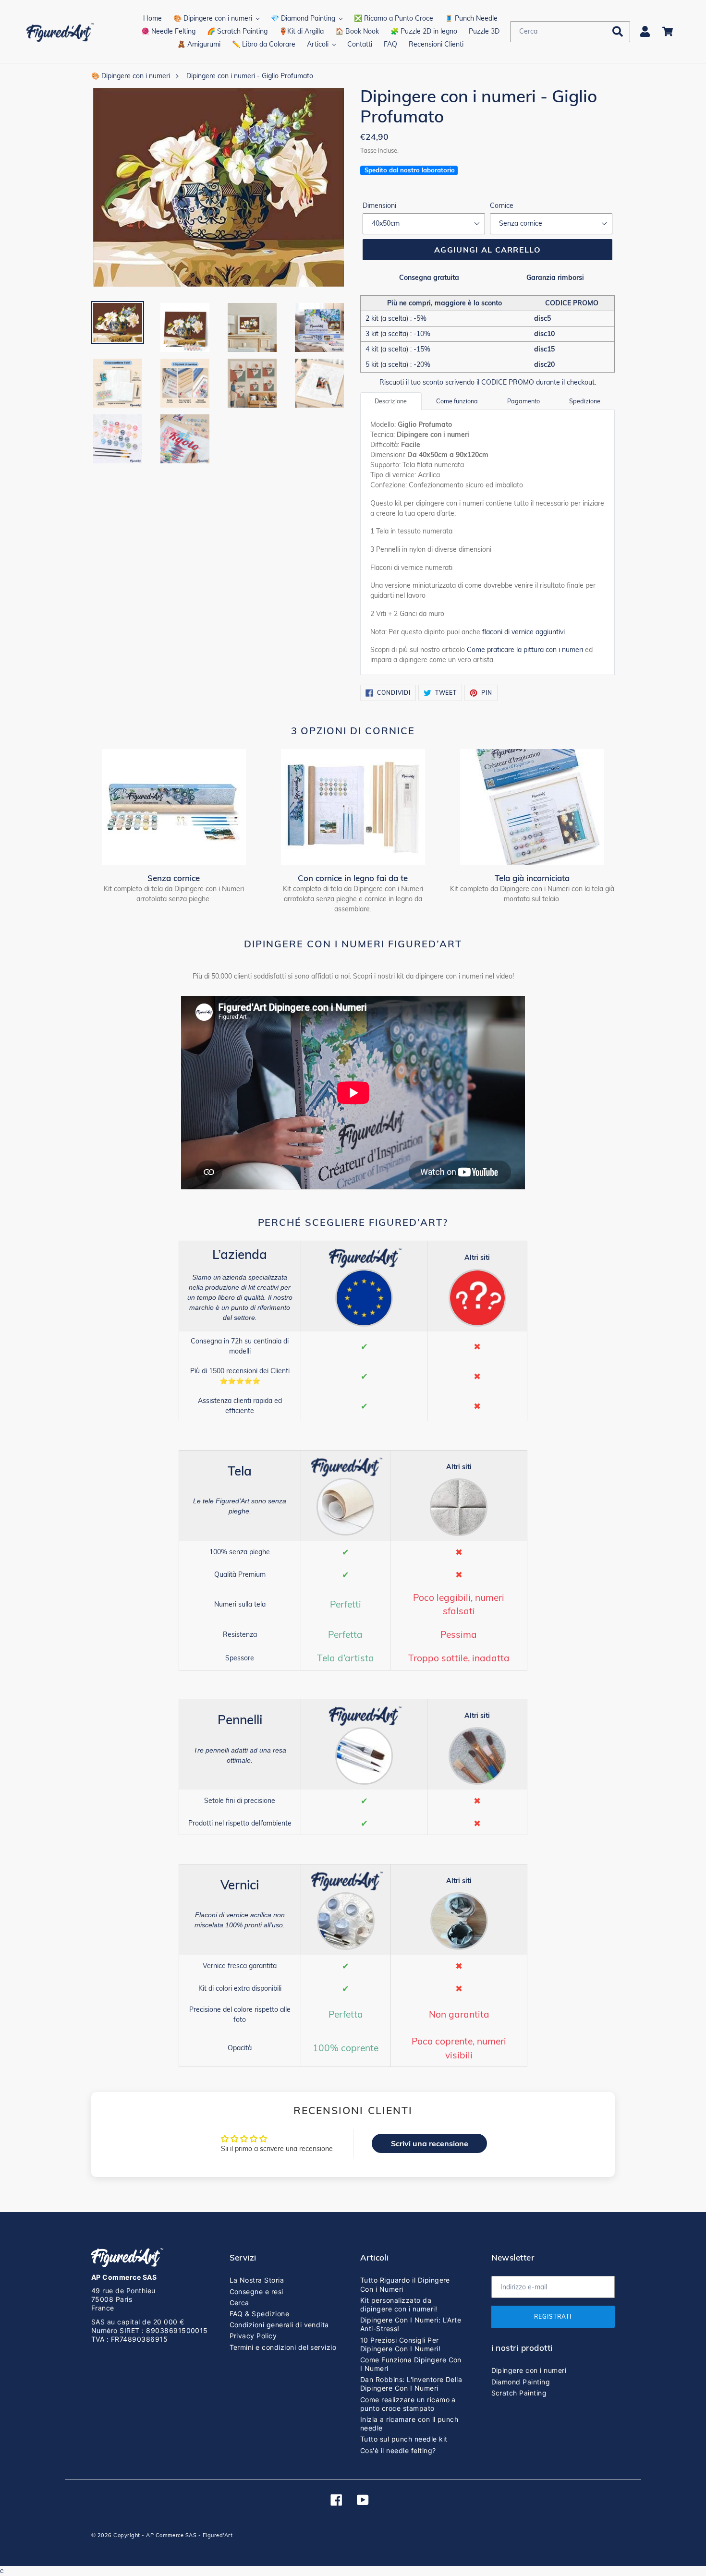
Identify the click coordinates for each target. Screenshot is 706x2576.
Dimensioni (379, 206)
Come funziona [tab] (457, 401)
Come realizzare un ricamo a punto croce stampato (408, 2404)
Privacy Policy (253, 2336)
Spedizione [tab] (585, 401)
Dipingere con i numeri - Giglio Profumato (250, 76)
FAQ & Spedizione (260, 2314)
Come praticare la (525, 650)
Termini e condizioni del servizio (283, 2347)
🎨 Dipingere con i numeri (131, 76)
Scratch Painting (519, 2393)
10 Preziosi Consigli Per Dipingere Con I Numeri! (400, 2344)
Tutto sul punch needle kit (404, 2439)
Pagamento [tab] (523, 401)
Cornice (502, 206)
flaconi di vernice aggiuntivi (523, 632)
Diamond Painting (521, 2382)
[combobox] (570, 32)
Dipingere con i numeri (529, 2370)
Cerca (239, 2303)
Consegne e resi (256, 2292)
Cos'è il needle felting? (398, 2450)
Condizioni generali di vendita (279, 2325)
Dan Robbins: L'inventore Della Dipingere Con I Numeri (411, 2384)
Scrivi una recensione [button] (430, 2143)
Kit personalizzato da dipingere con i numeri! (399, 2304)
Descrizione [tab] (391, 401)
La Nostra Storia (257, 2280)
